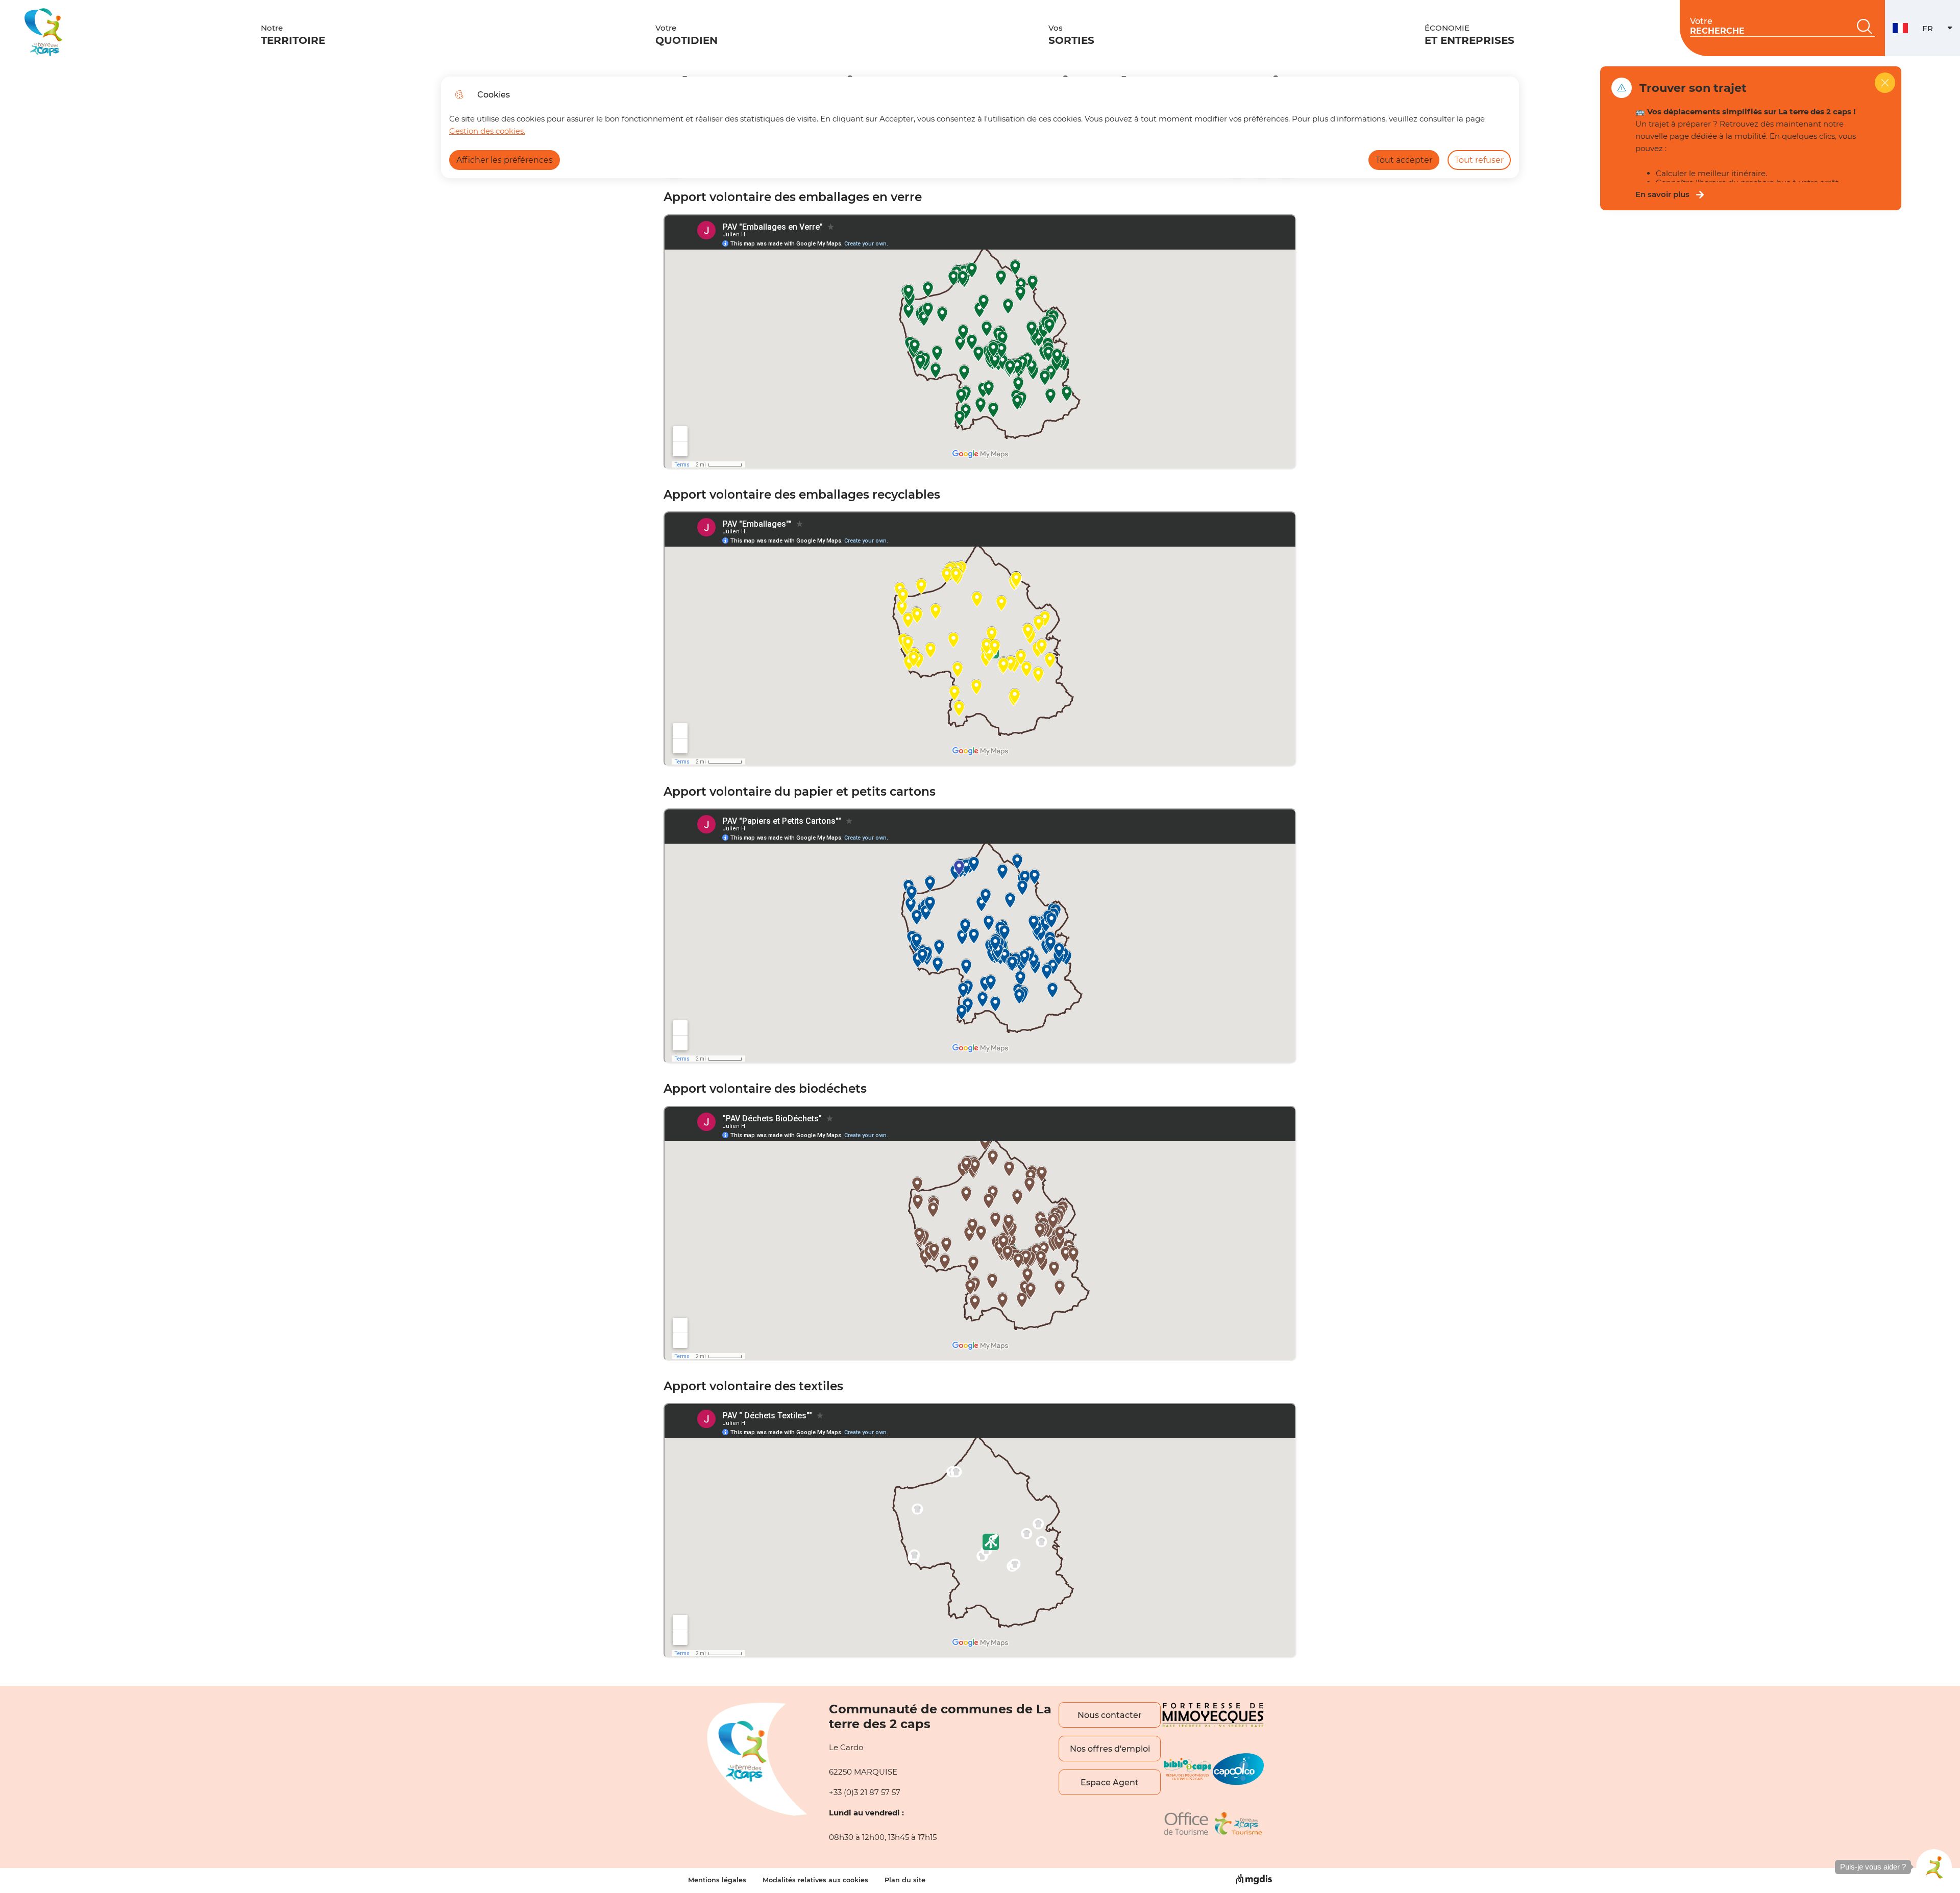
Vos (1071, 35)
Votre (687, 35)
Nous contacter (1110, 1715)
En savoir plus (1662, 194)
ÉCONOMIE (1469, 35)
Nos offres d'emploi (1110, 1749)
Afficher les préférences (505, 160)
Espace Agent (1110, 1783)
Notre (293, 35)
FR (1941, 31)
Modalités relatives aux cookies (815, 1880)
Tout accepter (1404, 160)
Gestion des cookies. (487, 131)
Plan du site (905, 1880)
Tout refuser (1479, 160)
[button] (1934, 1867)
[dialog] (980, 127)
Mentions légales (717, 1880)
